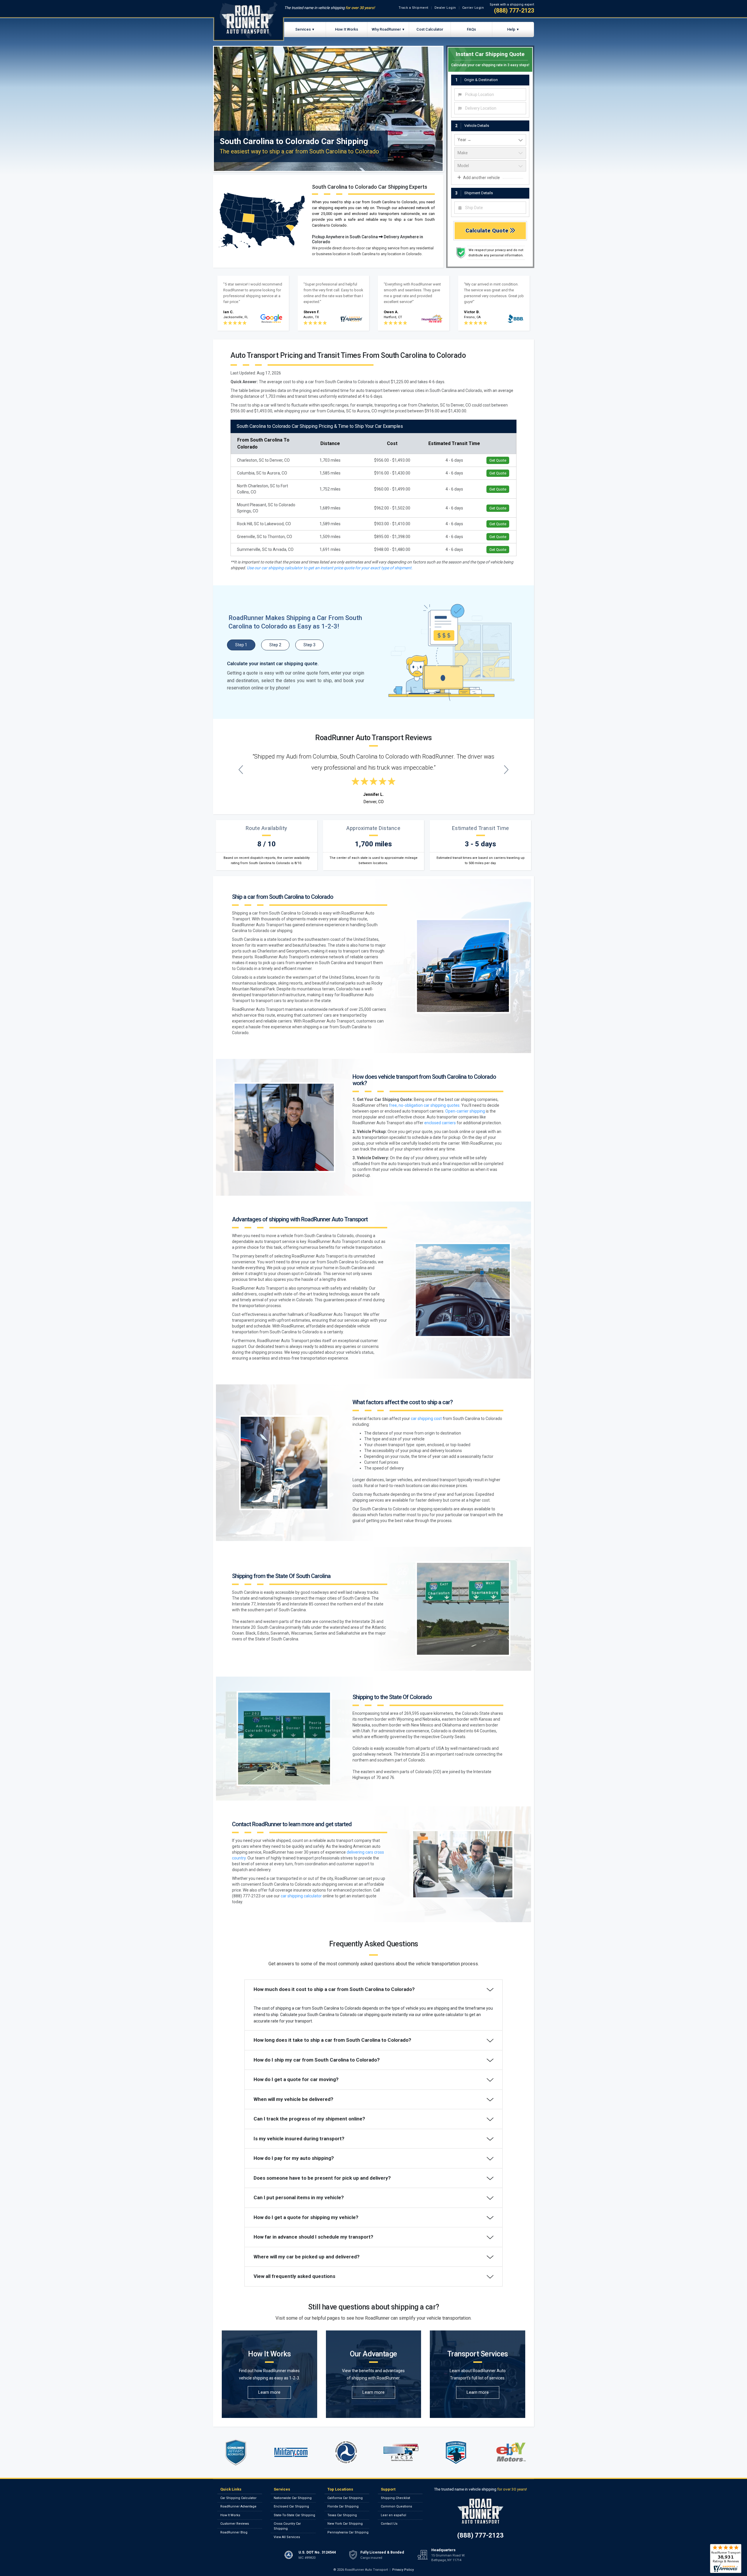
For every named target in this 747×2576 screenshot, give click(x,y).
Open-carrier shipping (465, 1111)
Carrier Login (473, 8)
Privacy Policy (403, 2570)
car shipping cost (426, 1419)
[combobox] (490, 94)
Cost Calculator (430, 29)
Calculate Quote (488, 231)
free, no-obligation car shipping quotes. (425, 1105)
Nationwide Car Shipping (293, 2498)
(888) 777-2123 (514, 10)
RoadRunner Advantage (238, 2506)
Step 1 (241, 645)
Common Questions (396, 2506)
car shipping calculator (301, 1896)
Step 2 (275, 645)
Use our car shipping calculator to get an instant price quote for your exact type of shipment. (330, 568)
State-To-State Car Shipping (294, 2515)
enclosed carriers (440, 1123)
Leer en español (393, 2515)
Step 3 (309, 645)
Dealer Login (445, 8)
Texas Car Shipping (342, 2515)
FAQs (471, 29)
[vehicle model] (490, 166)
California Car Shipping (345, 2498)
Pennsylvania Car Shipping (348, 2532)
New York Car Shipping (345, 2524)
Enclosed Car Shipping (291, 2506)
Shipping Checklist (395, 2498)
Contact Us (389, 2524)
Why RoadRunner (386, 29)
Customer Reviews (235, 2524)
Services (303, 29)
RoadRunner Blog (234, 2532)
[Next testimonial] (506, 769)
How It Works (347, 29)
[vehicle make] (490, 153)
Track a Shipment (413, 8)
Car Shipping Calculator (238, 2498)
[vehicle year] (490, 140)
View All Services (287, 2537)
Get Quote (498, 460)
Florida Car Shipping (343, 2506)
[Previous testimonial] (241, 769)
